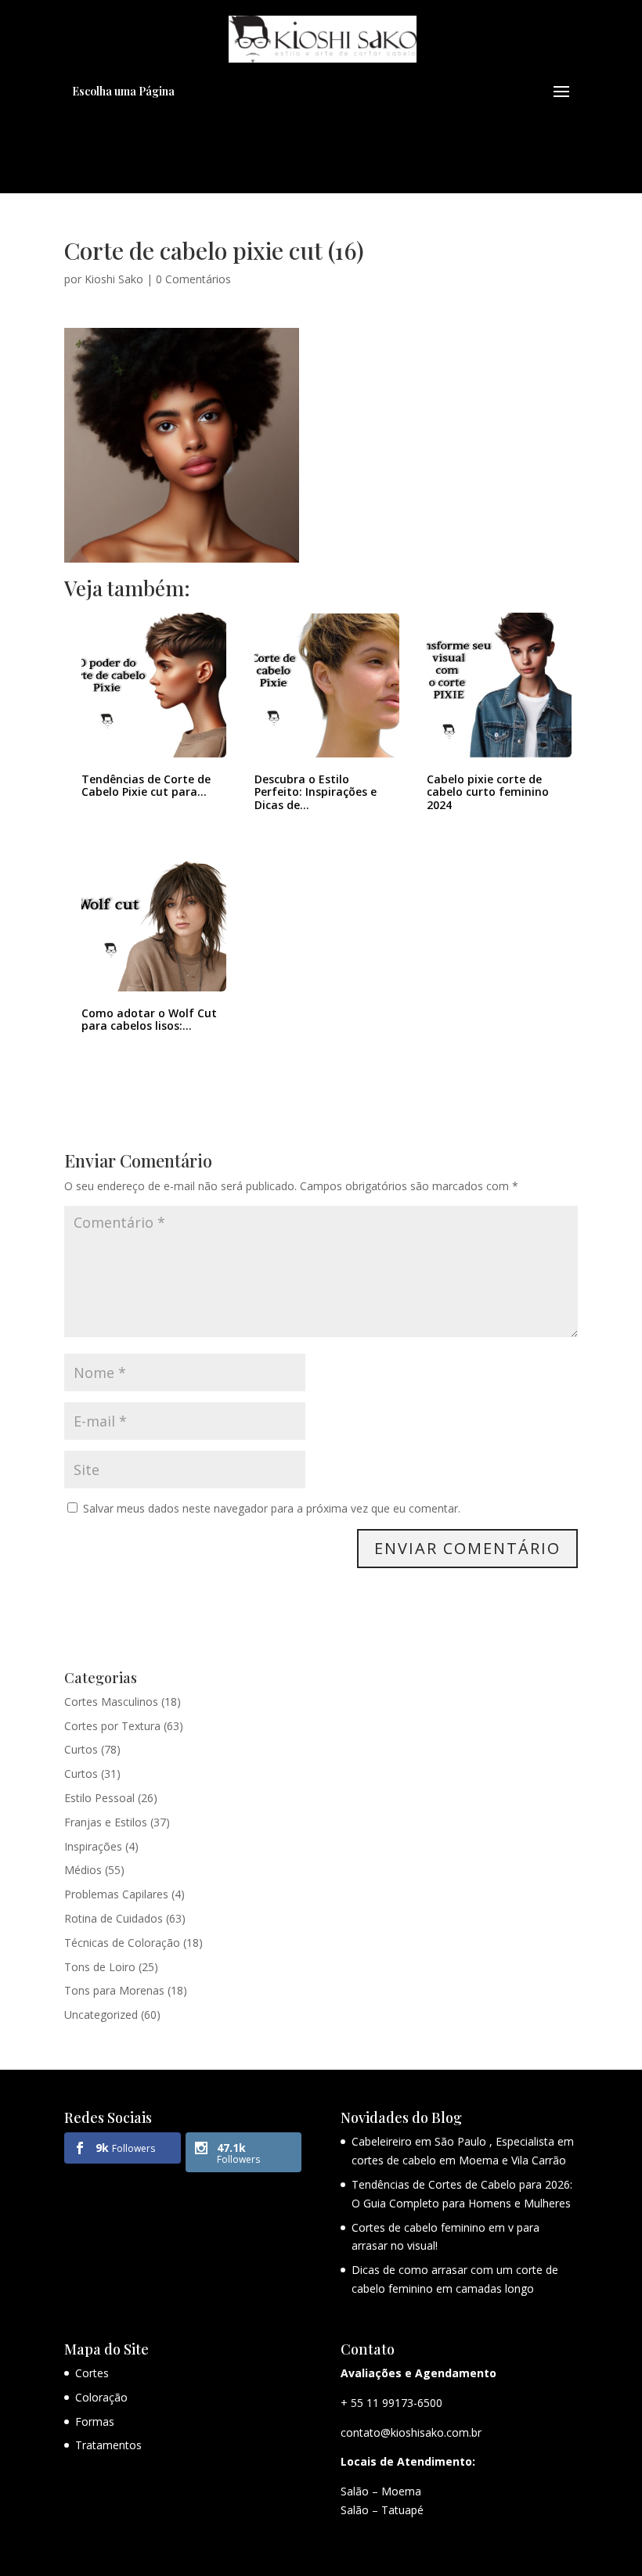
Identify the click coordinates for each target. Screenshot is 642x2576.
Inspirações (93, 1846)
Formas (95, 2421)
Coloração (101, 2397)
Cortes (92, 2373)
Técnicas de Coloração (122, 1943)
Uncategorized (101, 2015)
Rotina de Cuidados (114, 1918)
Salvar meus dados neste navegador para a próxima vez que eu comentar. (272, 1508)
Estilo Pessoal (99, 1798)
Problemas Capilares (116, 1894)
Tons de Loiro (100, 1967)
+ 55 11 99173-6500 (391, 2403)
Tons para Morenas (114, 1990)
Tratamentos (108, 2445)
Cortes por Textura (112, 1726)
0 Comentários (193, 279)
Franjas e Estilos (106, 1822)
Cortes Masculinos (111, 1702)
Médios (83, 1870)
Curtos (81, 1749)
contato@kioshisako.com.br (411, 2432)
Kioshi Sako (114, 279)
